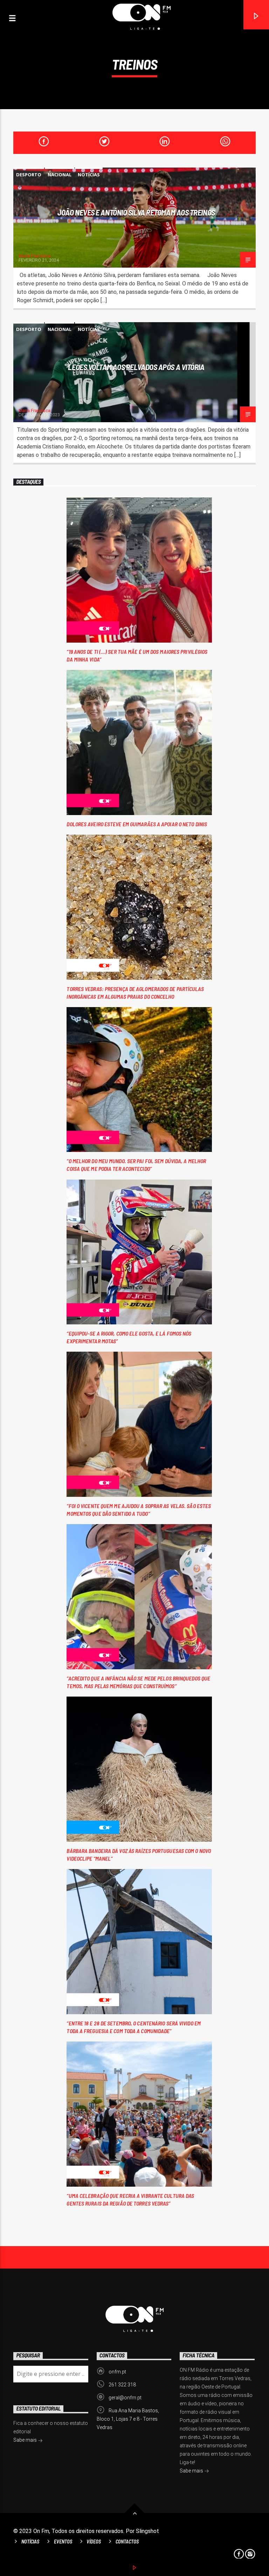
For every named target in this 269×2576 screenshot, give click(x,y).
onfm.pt (117, 2372)
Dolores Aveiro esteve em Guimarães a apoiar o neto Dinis (137, 824)
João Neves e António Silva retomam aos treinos (136, 212)
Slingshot (147, 2531)
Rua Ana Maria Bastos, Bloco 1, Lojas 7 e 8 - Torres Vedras (128, 2419)
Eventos (63, 2542)
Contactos (127, 2542)
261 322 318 (122, 2385)
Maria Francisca (35, 256)
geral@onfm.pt (125, 2398)
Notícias (89, 175)
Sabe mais (192, 2471)
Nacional (60, 175)
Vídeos (94, 2542)
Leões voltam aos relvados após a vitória (136, 367)
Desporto (29, 175)
